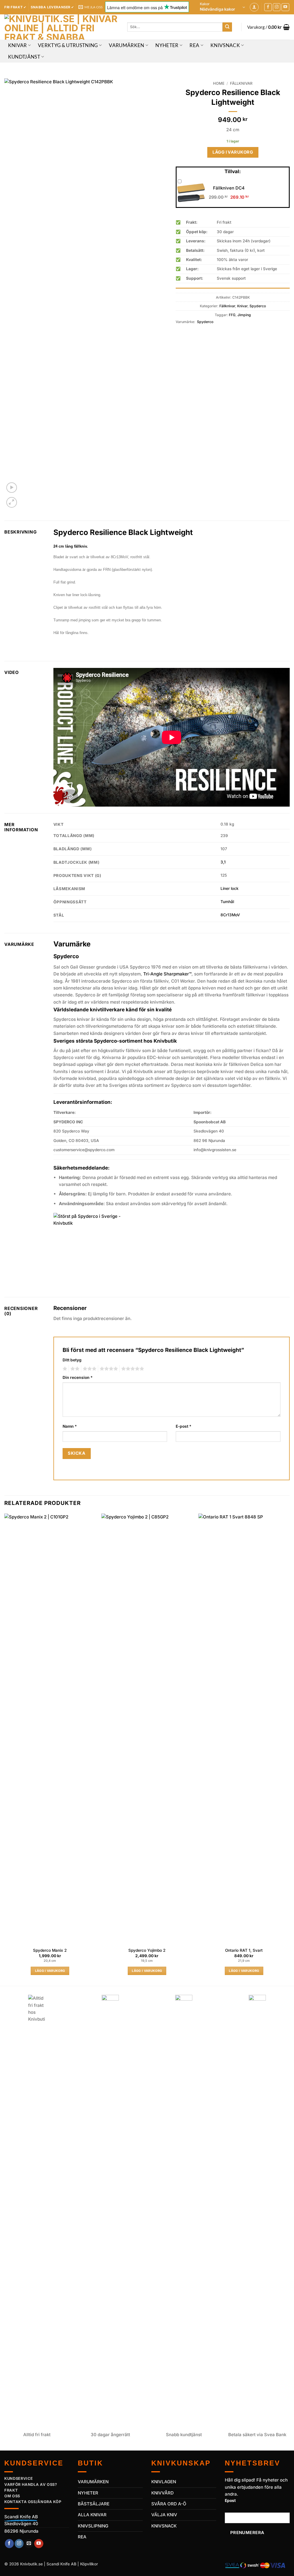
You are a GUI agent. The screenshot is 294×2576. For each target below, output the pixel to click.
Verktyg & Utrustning (68, 45)
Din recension (78, 1377)
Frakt (11, 2490)
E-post (184, 1426)
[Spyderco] (92, 1251)
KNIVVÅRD (163, 2493)
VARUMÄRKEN (93, 2482)
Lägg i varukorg (233, 152)
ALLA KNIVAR (92, 2515)
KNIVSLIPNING (93, 2526)
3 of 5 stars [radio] (89, 1369)
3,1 (223, 862)
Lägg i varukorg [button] (50, 1971)
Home (219, 83)
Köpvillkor (89, 2564)
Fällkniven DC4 (229, 188)
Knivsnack (225, 45)
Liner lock (230, 888)
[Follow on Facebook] (268, 7)
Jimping (244, 315)
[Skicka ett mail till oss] (29, 2544)
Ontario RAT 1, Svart (244, 1950)
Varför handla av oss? (31, 2484)
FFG (232, 315)
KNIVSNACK (164, 2526)
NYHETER (88, 2493)
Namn (70, 1426)
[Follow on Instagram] (277, 7)
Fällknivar (241, 83)
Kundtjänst (24, 57)
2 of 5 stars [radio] (74, 1369)
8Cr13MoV (230, 915)
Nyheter (167, 45)
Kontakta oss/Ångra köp (33, 2502)
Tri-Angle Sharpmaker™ (167, 974)
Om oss (12, 2496)
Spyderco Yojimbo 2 (147, 1950)
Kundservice (19, 2478)
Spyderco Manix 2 (50, 1950)
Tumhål (227, 902)
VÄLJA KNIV (164, 2515)
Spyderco (258, 306)
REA (194, 45)
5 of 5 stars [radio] (132, 1369)
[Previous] (5, 1749)
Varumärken (126, 45)
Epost (230, 2500)
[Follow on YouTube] (285, 7)
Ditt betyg (72, 1360)
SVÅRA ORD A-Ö (169, 2504)
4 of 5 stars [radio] (108, 1369)
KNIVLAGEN (164, 2482)
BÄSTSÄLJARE (94, 2504)
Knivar (18, 45)
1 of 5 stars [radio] (64, 1369)
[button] (223, 7)
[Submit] (227, 27)
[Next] (289, 1749)
